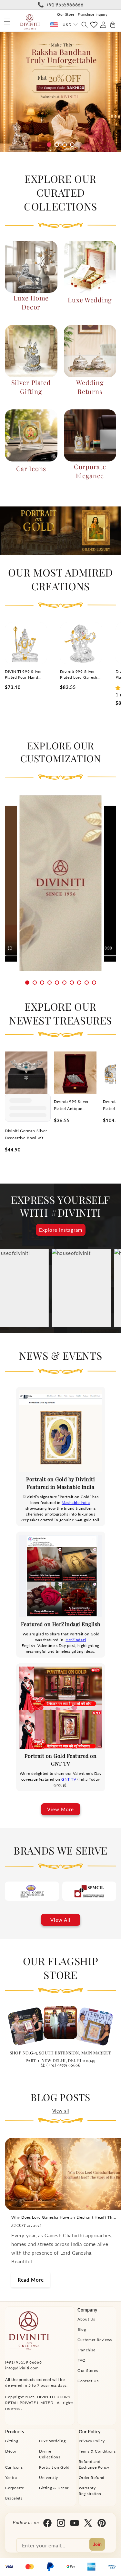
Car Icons (31, 468)
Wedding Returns (90, 387)
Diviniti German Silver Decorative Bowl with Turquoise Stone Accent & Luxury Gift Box (26, 1135)
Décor (11, 2451)
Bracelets (14, 2498)
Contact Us (88, 2381)
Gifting (12, 2441)
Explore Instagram (61, 1230)
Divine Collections (50, 2454)
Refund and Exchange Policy (94, 2464)
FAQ (82, 2360)
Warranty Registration (90, 2491)
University (49, 2478)
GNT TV (69, 1779)
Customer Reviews (95, 2340)
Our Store (66, 14)
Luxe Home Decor (31, 302)
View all (61, 2111)
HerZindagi (76, 1640)
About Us (86, 2319)
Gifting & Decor (54, 2488)
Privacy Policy (92, 2441)
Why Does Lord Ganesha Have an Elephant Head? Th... (64, 2217)
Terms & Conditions (97, 2451)
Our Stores (88, 2370)
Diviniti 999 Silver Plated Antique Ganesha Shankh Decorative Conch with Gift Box (71, 1106)
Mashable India (76, 1503)
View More (60, 1809)
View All (60, 1920)
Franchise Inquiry (93, 14)
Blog (82, 2329)
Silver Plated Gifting (31, 387)
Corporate (15, 2488)
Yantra (11, 2478)
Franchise (86, 2350)
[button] (7, 22)
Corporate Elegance (90, 471)
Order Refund (92, 2478)
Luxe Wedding (90, 300)
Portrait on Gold (54, 2467)
